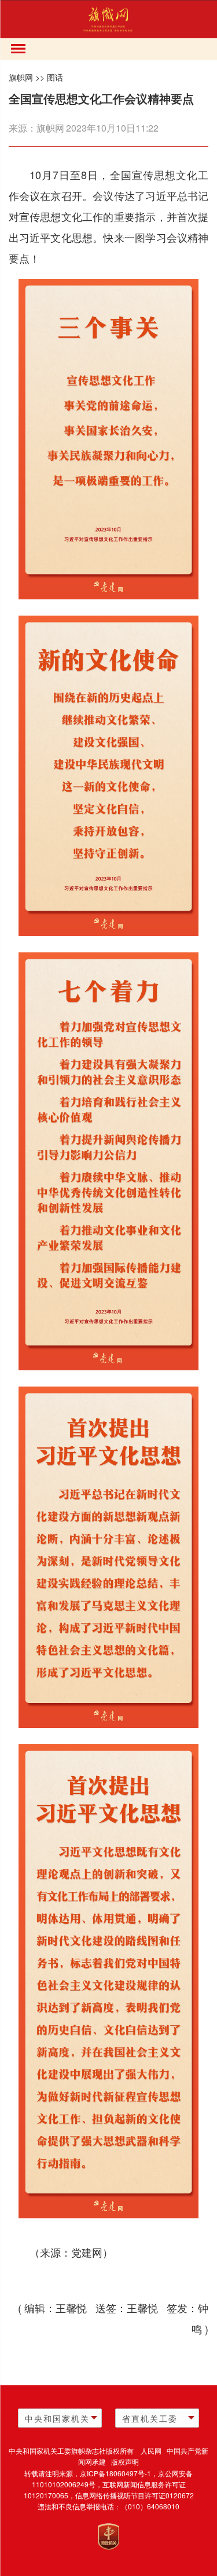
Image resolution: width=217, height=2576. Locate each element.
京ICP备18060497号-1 (115, 2473)
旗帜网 (21, 77)
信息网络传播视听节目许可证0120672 (135, 2495)
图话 (55, 77)
